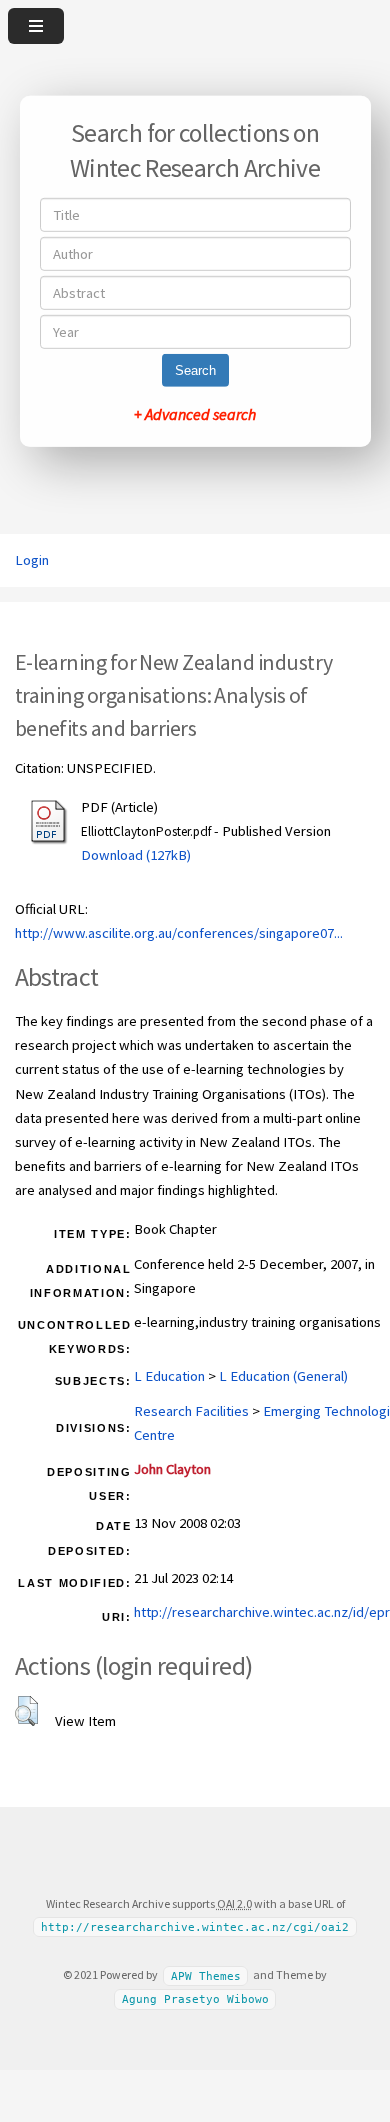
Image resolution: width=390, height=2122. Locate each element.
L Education (169, 1376)
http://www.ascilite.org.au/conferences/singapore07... (179, 933)
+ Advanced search (195, 414)
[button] (26, 1711)
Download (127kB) (136, 855)
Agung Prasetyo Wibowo (195, 1999)
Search (195, 370)
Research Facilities (191, 1411)
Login (32, 560)
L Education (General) (283, 1376)
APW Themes (206, 1975)
